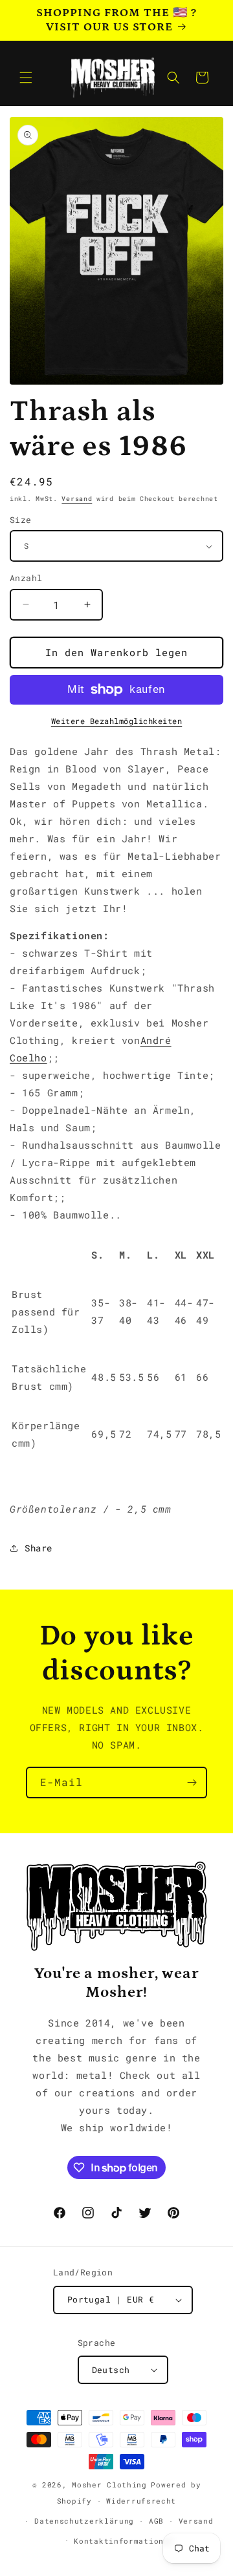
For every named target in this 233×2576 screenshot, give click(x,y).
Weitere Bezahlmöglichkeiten (117, 721)
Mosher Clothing (109, 2485)
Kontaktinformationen (124, 2541)
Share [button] (39, 1548)
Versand (77, 499)
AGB (156, 2521)
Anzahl (26, 578)
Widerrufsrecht (141, 2501)
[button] (26, 78)
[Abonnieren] (192, 1783)
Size (21, 520)
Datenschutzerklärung (84, 2521)
